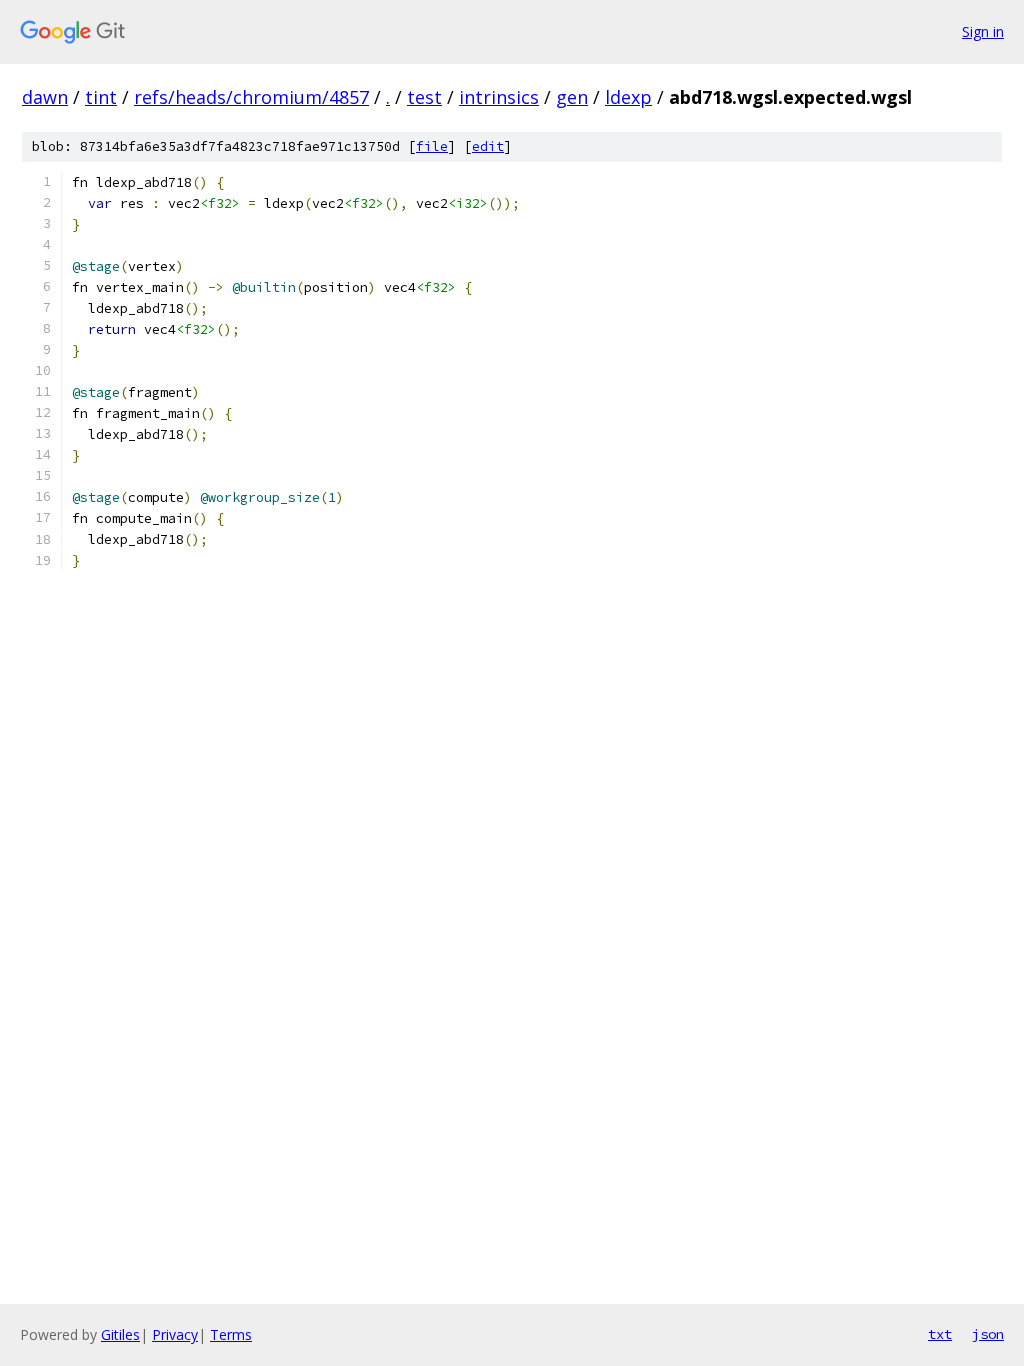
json (988, 1334)
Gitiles (120, 1334)
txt (940, 1334)
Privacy (175, 1334)
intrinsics (499, 97)
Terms (231, 1334)
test (424, 97)
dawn (45, 97)
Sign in (983, 31)
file (432, 146)
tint (101, 97)
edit (488, 146)
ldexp (628, 97)
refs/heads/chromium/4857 (251, 97)
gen (572, 97)
